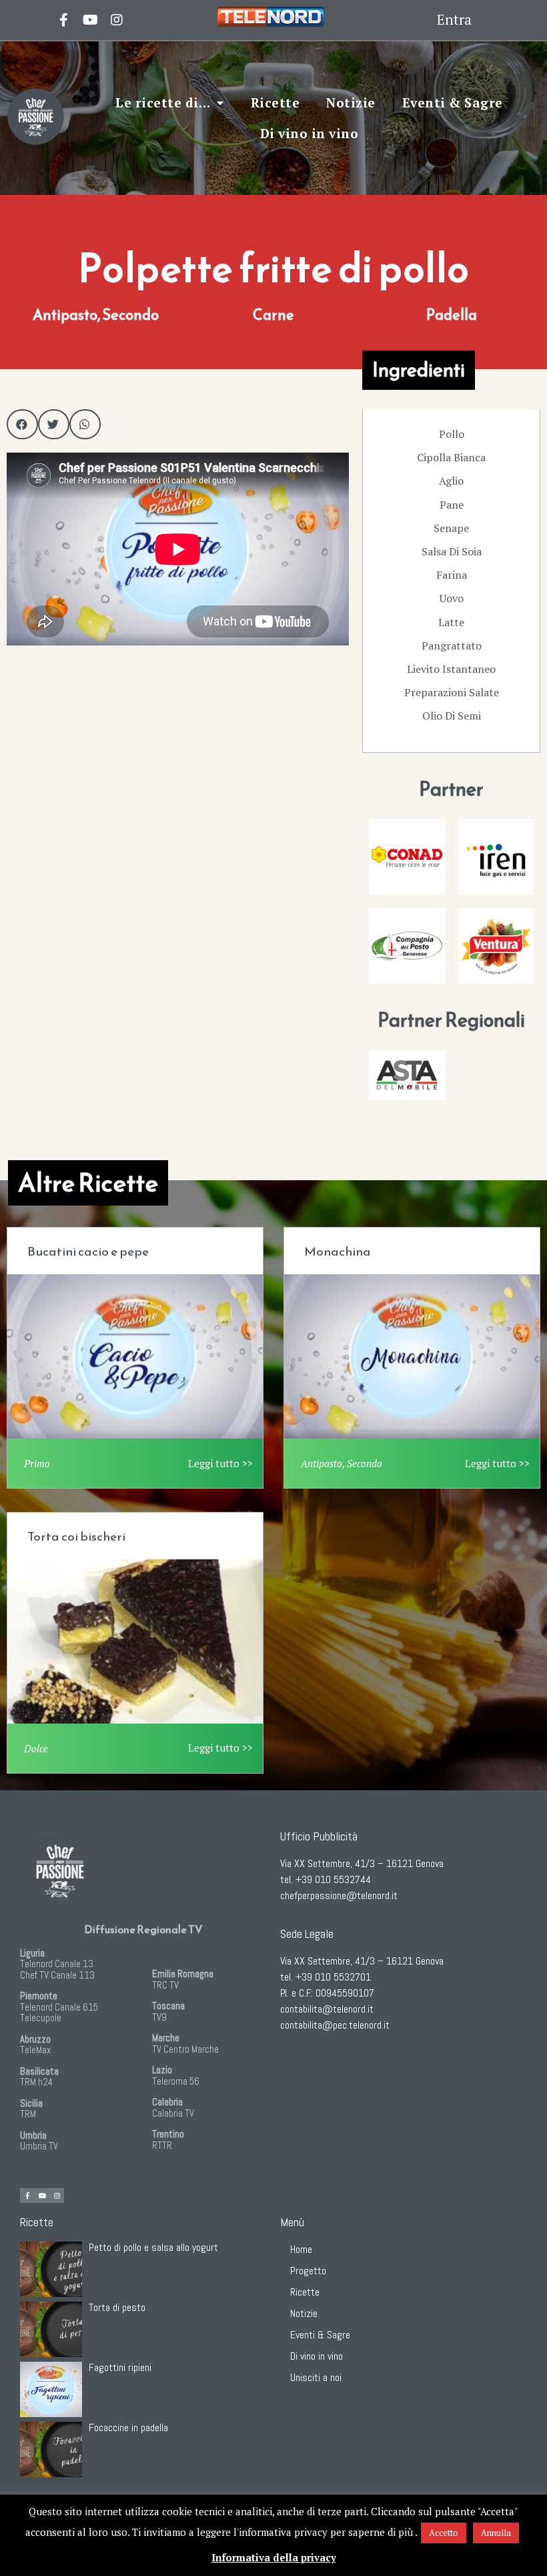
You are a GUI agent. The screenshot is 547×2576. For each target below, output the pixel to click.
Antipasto (65, 315)
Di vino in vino (310, 133)
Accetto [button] (444, 2533)
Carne (273, 315)
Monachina (338, 1251)
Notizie (351, 102)
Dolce (36, 1748)
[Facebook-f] (27, 2196)
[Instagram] (117, 20)
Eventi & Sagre (453, 102)
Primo (37, 1463)
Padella (452, 315)
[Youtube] (90, 20)
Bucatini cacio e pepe (88, 1251)
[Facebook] (63, 20)
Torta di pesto (117, 2307)
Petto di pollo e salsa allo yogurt (153, 2247)
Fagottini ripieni (120, 2367)
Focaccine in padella (128, 2427)
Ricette (276, 102)
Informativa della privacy (274, 2557)
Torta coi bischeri (76, 1536)
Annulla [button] (496, 2533)
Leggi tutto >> (220, 1463)
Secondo (130, 315)
